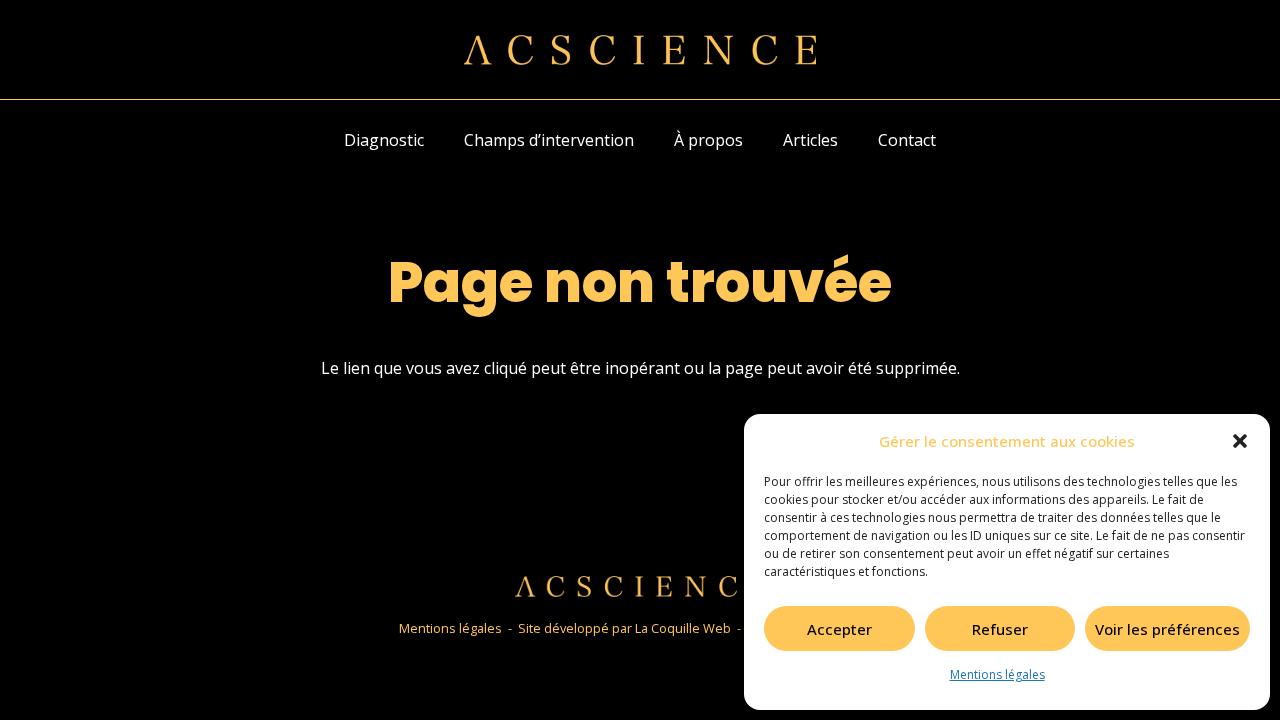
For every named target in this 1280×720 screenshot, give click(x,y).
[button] (1240, 441)
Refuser (1000, 629)
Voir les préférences (1167, 629)
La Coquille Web (683, 628)
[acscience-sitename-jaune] (640, 50)
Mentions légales (997, 674)
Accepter (839, 629)
